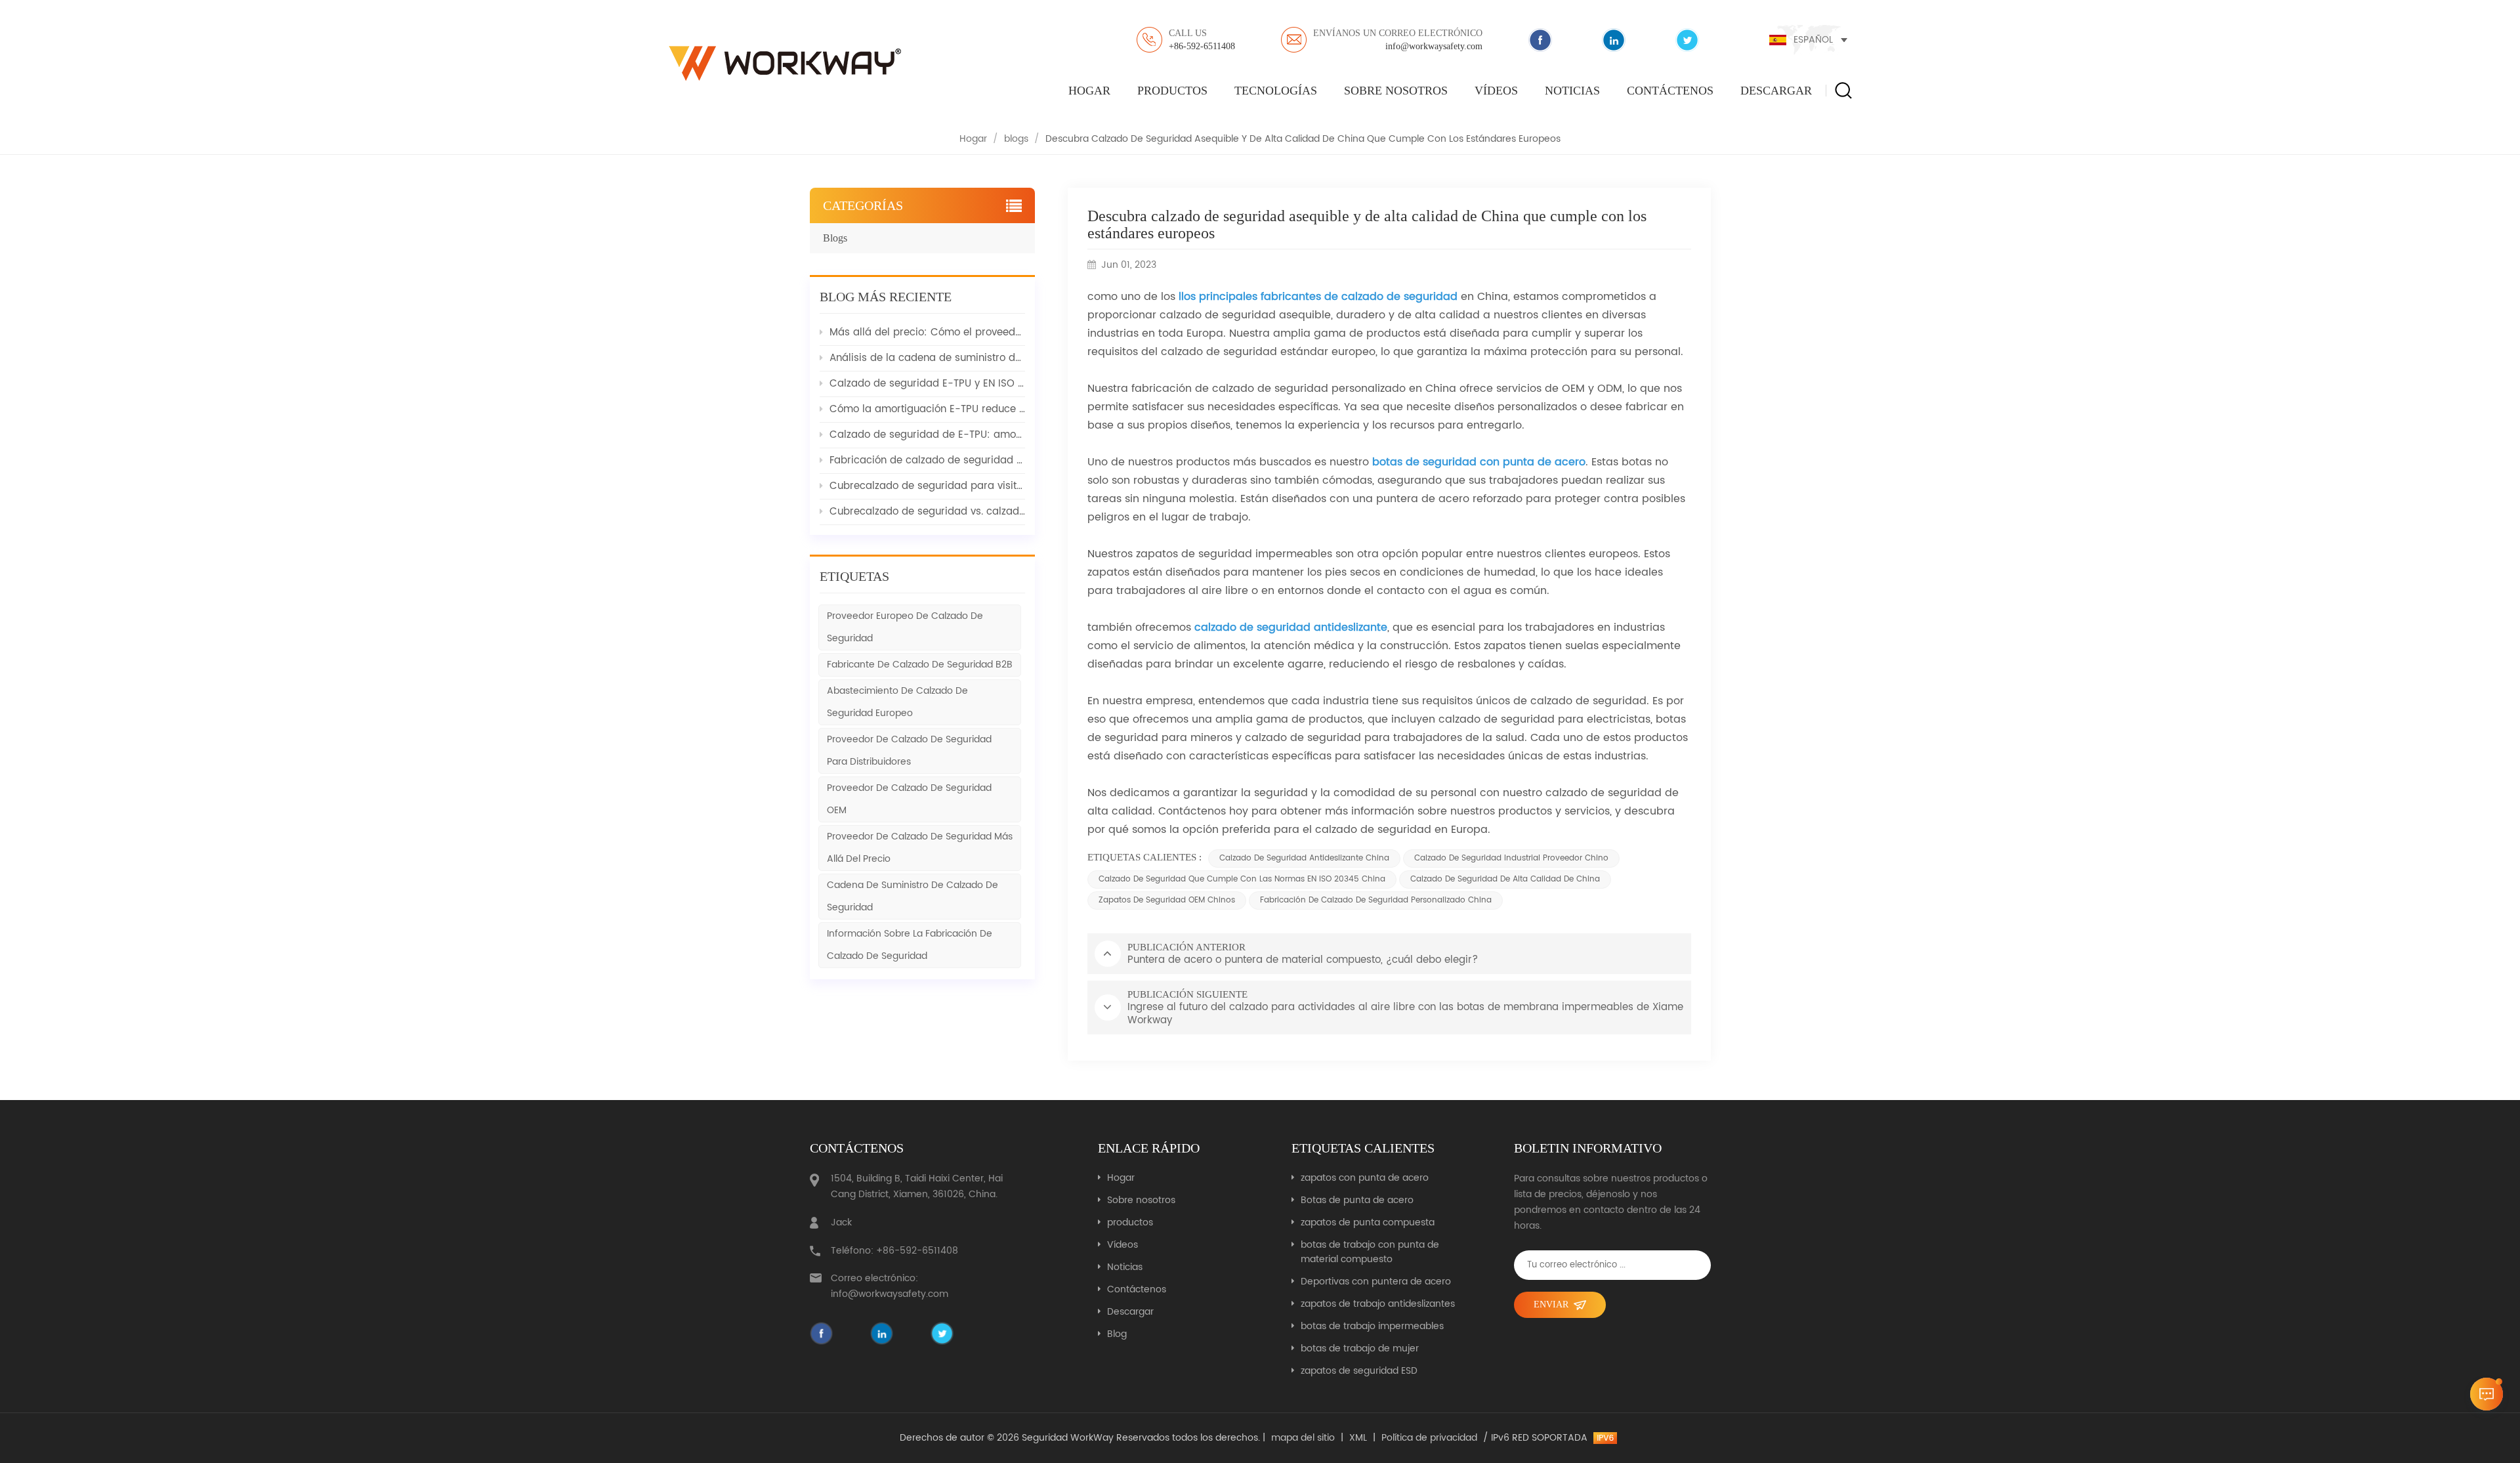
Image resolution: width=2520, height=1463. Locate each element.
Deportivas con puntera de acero (1376, 1282)
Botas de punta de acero (1357, 1200)
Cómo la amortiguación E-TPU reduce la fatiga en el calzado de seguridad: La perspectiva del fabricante (927, 409)
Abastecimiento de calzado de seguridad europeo (897, 702)
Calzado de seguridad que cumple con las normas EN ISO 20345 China (1242, 879)
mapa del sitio (1303, 1438)
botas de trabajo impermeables (1372, 1326)
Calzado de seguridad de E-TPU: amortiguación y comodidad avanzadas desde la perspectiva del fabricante (927, 435)
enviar (1551, 1304)
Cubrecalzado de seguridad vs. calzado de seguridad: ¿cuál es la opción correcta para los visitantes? (927, 512)
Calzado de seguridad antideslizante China (1304, 858)
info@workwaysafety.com (1398, 40)
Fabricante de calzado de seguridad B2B (920, 665)
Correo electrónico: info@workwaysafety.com (890, 1286)
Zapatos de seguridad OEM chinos (1167, 900)
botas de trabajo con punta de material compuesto (1370, 1252)
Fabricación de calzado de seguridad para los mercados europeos (927, 460)
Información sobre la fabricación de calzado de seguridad (910, 945)
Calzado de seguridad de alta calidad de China (1505, 879)
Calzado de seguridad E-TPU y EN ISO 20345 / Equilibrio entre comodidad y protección (927, 384)
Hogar (1089, 91)
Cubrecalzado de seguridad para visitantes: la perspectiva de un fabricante (927, 486)
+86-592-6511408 (1202, 40)
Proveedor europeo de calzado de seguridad (905, 627)
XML (1358, 1438)
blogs (1016, 139)
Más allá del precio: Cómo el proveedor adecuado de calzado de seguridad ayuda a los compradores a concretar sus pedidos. (927, 332)
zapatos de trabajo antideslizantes (1378, 1304)
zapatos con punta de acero (1365, 1178)
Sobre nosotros (1396, 91)
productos (1172, 91)
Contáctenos (1670, 91)
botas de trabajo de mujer (1360, 1349)
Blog (1117, 1334)
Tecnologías (1276, 91)
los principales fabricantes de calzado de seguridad (1319, 297)
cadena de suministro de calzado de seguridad (913, 896)
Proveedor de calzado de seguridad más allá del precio (920, 848)
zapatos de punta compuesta (1368, 1223)
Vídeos (1496, 91)
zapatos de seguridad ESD (1359, 1371)
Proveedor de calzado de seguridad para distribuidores (909, 751)
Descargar (1776, 91)
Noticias (1572, 91)
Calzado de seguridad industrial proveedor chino (1511, 858)
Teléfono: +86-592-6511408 (894, 1251)
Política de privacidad (1429, 1438)
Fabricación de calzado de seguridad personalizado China (1376, 900)
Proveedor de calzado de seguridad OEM (909, 799)
